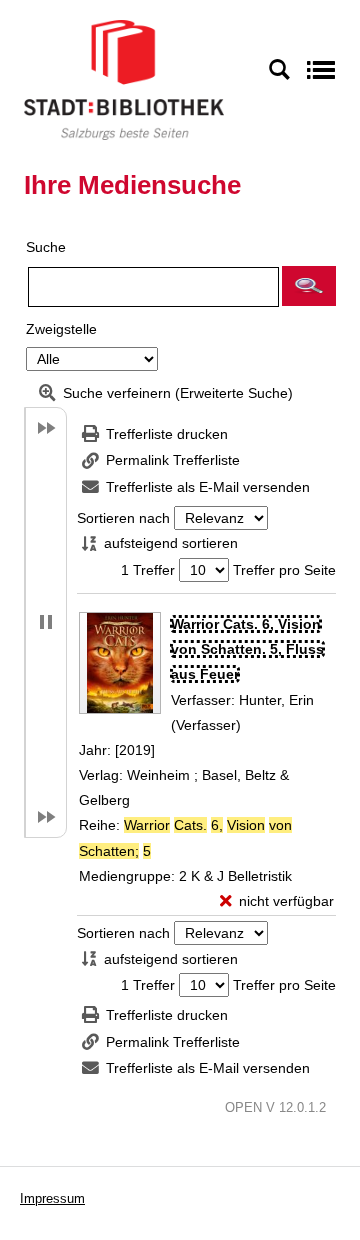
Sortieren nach (123, 518)
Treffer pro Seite (284, 570)
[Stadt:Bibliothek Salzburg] (124, 79)
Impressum (52, 1198)
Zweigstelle (61, 329)
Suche (46, 247)
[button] (309, 286)
